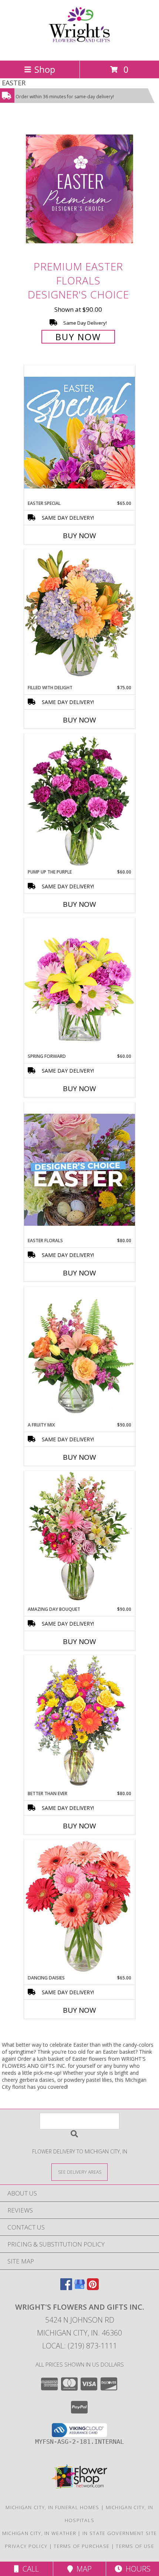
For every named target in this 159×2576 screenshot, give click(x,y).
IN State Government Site (120, 2533)
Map (82, 2569)
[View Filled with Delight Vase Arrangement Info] (79, 617)
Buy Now (78, 337)
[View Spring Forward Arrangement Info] (79, 985)
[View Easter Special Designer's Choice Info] (79, 432)
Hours (136, 2569)
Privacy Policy (26, 2546)
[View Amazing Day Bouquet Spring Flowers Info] (79, 1538)
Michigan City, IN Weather (39, 2533)
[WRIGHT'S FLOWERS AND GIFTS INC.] (79, 50)
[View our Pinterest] (93, 2288)
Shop (45, 69)
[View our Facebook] (66, 2288)
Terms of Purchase (82, 2546)
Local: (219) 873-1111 (79, 2346)
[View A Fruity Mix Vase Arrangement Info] (79, 1354)
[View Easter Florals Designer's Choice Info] (79, 1170)
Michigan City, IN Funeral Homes (52, 2507)
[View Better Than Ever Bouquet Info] (79, 1723)
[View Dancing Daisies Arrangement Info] (79, 1907)
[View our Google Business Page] (79, 2288)
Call (29, 2569)
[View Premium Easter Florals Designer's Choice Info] (79, 189)
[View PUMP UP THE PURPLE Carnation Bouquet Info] (79, 801)
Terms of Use (135, 2546)
